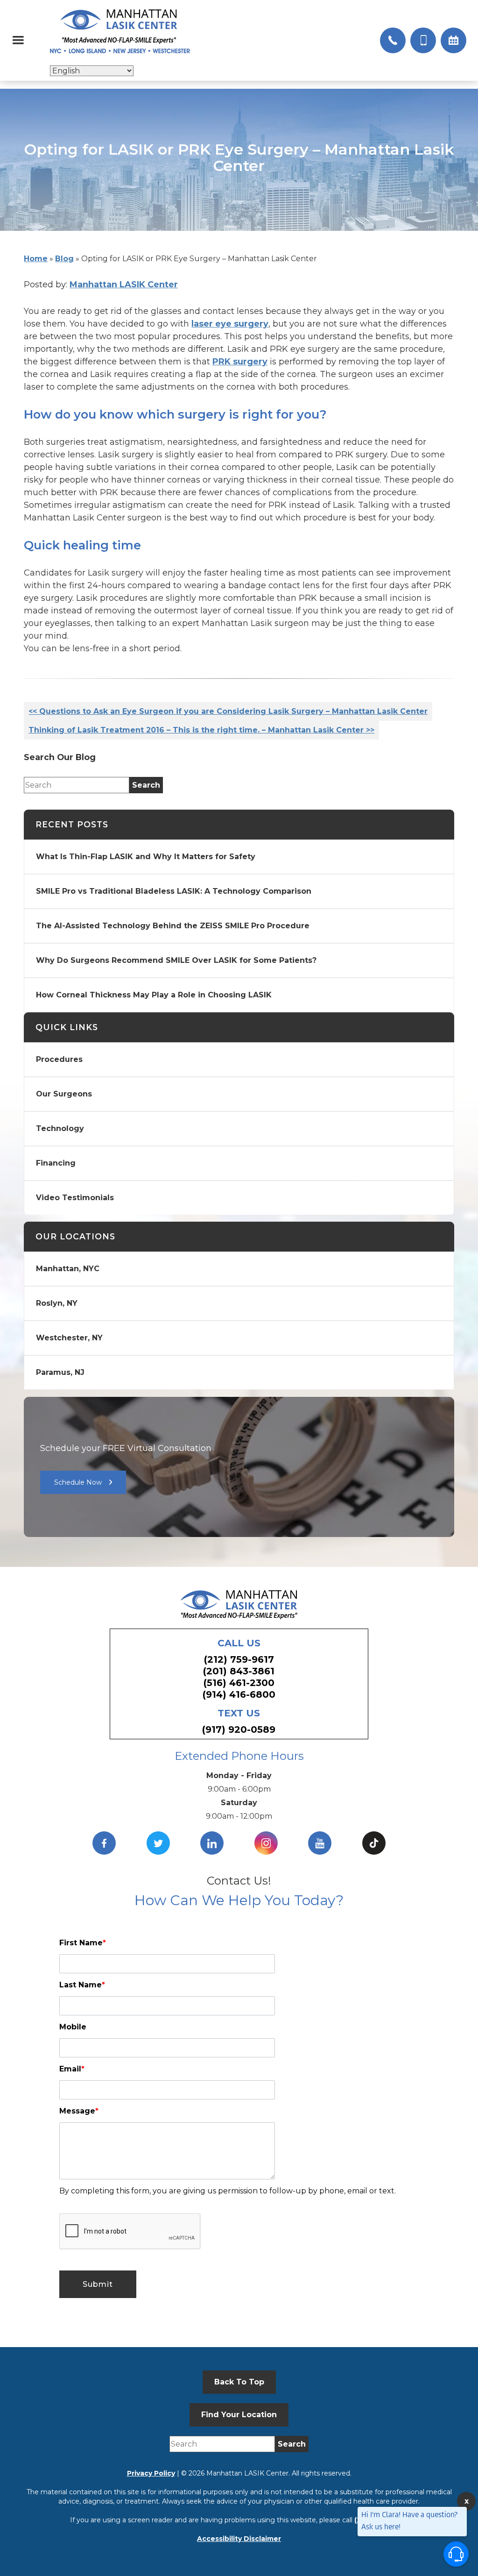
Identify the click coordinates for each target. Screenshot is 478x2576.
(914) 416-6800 (239, 1694)
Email (72, 2069)
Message (79, 2111)
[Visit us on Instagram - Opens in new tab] (266, 1843)
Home (36, 259)
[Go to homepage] (120, 31)
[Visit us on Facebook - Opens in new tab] (104, 1843)
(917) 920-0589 (239, 1729)
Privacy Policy (151, 2473)
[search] (146, 785)
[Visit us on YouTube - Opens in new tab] (320, 1843)
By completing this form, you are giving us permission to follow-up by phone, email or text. (228, 2191)
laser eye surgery (230, 324)
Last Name (82, 1985)
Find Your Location (239, 2415)
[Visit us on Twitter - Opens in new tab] (158, 1843)
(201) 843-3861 (239, 1671)
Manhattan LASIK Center (124, 285)
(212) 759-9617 (239, 1659)
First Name (83, 1943)
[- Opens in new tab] (374, 1843)
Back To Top (239, 2382)
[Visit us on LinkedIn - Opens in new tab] (212, 1843)
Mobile (73, 2027)
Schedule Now (78, 1482)
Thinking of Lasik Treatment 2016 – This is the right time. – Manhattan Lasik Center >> (201, 730)
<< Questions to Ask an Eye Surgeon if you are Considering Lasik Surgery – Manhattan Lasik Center (228, 711)
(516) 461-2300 (239, 1683)
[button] (18, 40)
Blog (64, 259)
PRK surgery (240, 362)
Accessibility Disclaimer (239, 2539)
